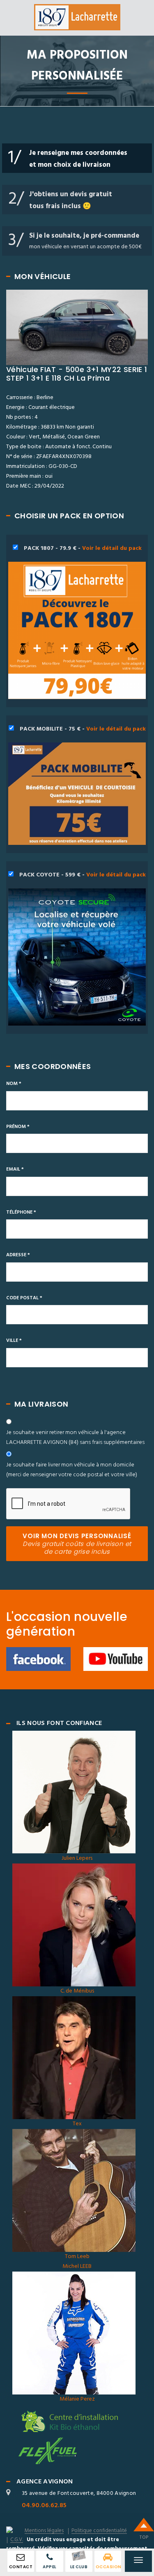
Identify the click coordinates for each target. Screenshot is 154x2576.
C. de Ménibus (77, 1991)
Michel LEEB (77, 2266)
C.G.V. (17, 2540)
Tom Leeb (77, 2257)
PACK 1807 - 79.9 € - (82, 548)
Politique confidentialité (99, 2531)
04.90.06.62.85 (44, 2506)
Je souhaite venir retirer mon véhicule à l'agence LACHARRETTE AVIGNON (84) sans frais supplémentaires (75, 1438)
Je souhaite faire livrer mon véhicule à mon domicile (72, 1470)
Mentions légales (44, 2531)
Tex (77, 2124)
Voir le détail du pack (112, 548)
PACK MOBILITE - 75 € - (82, 729)
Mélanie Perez (77, 2399)
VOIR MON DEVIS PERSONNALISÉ (77, 1544)
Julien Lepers (77, 1858)
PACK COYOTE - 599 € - (82, 875)
